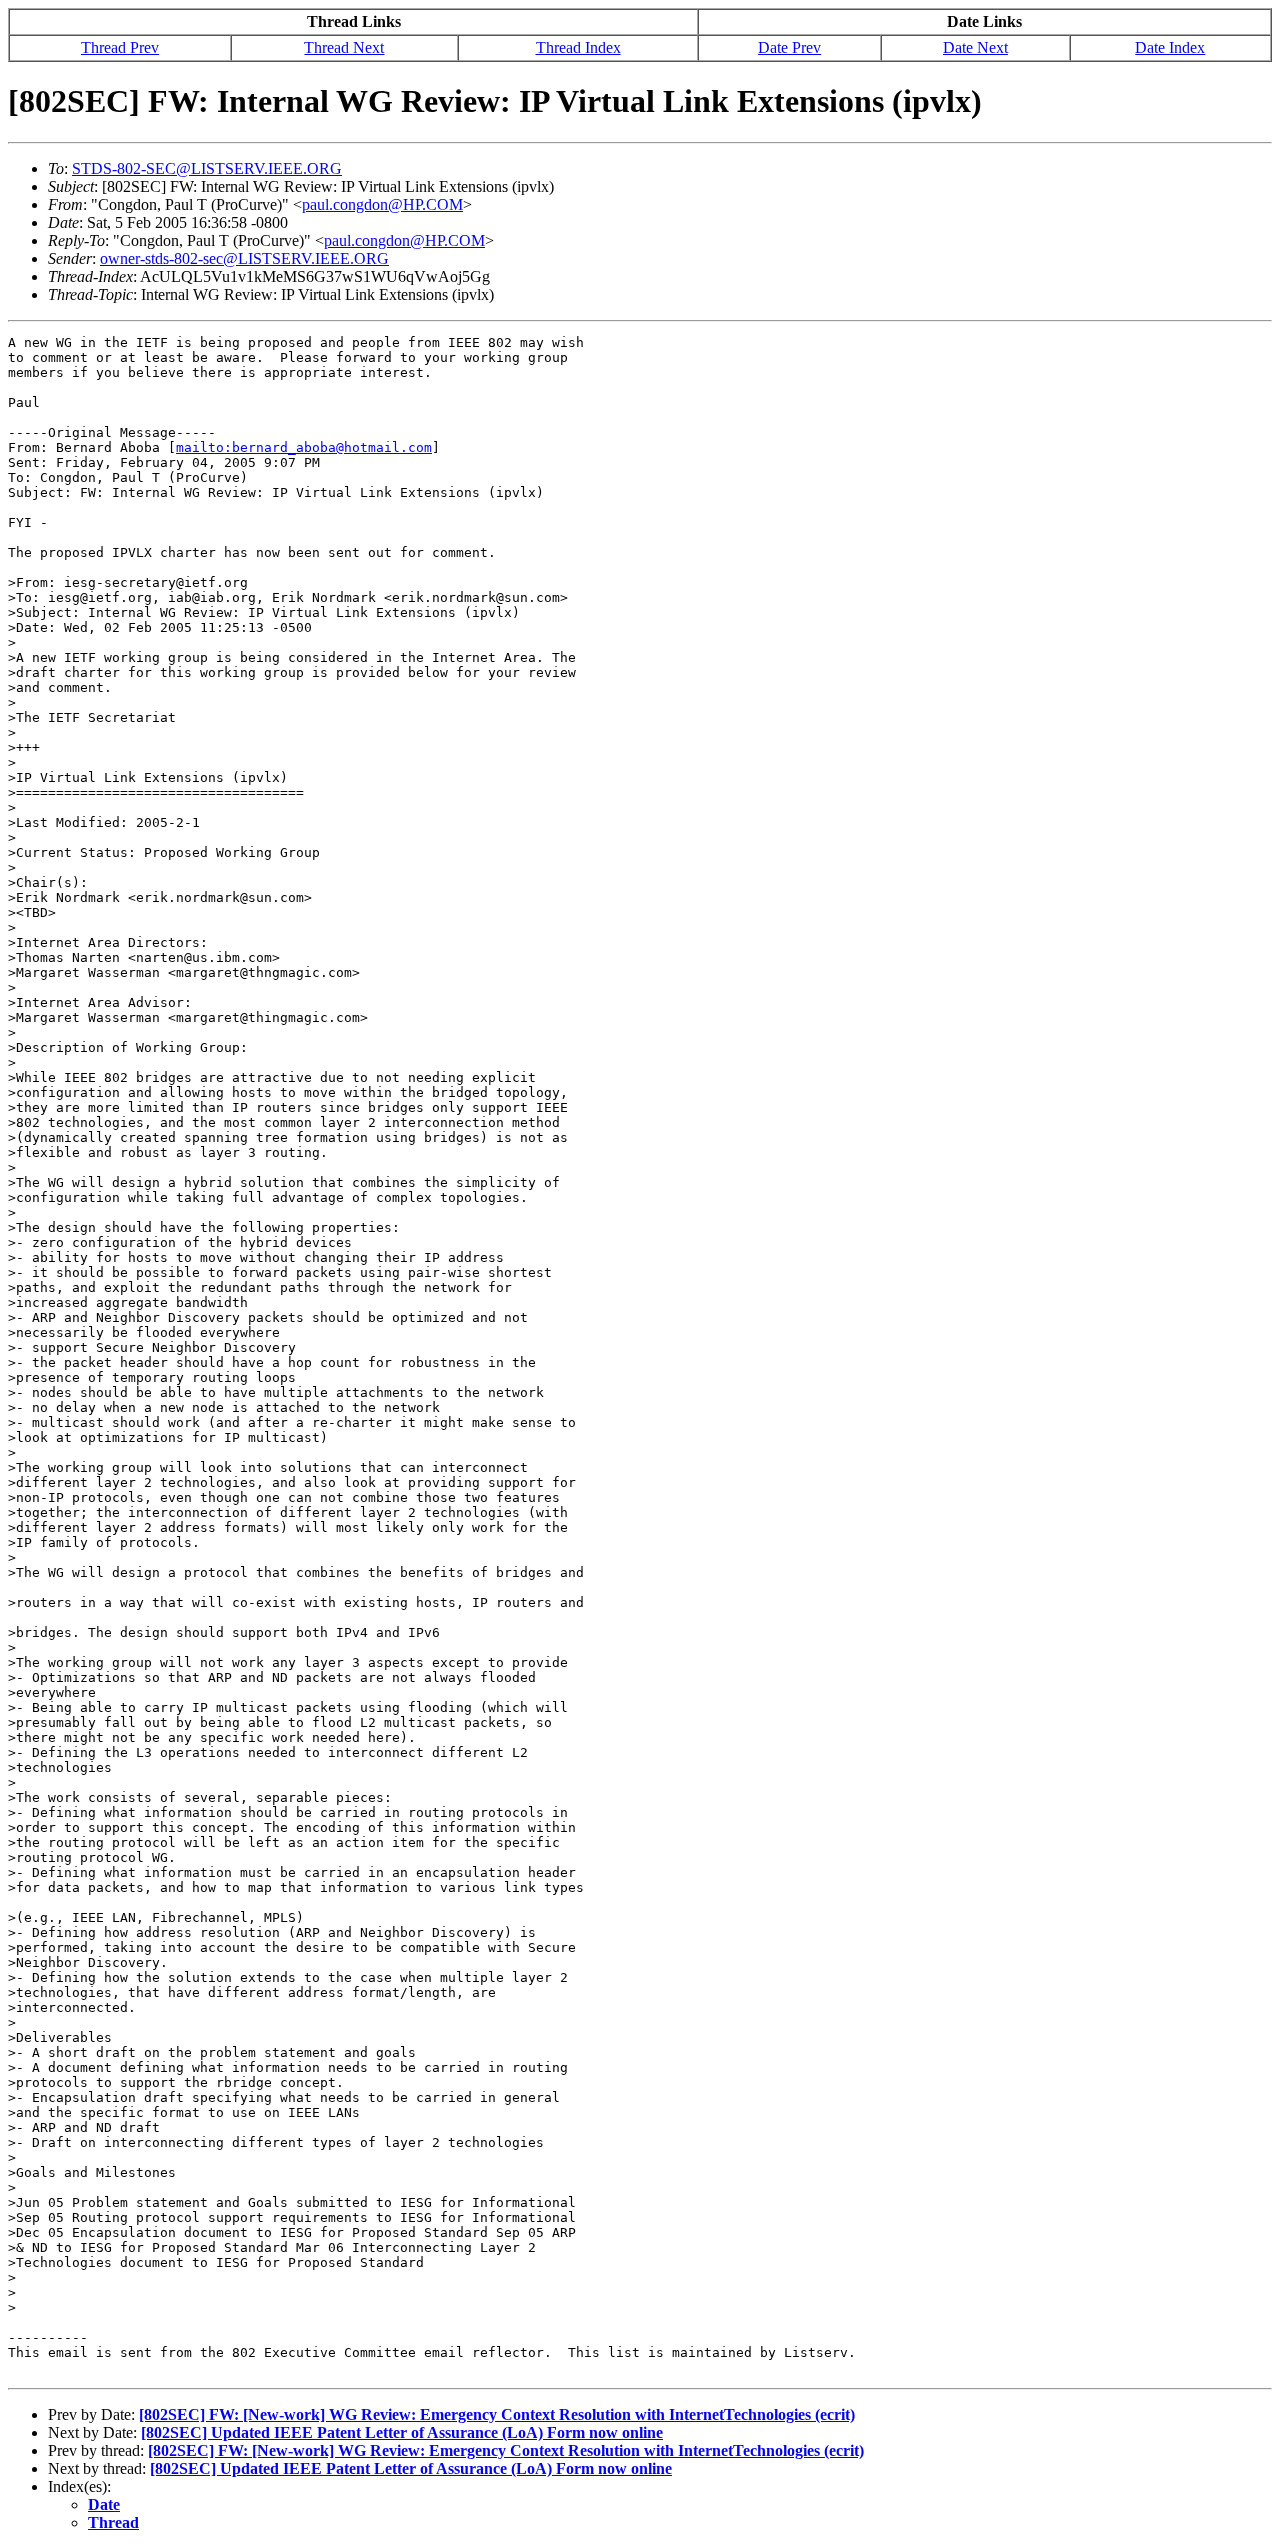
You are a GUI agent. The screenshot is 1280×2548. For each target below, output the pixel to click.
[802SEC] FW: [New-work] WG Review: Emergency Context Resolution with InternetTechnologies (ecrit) (497, 2414)
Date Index (1170, 47)
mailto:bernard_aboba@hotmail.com (304, 447)
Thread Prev (120, 47)
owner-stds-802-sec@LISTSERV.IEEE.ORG (244, 258)
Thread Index (578, 47)
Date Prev (789, 47)
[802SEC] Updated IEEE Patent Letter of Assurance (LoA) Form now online (402, 2432)
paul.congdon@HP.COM (382, 204)
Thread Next (344, 47)
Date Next (975, 47)
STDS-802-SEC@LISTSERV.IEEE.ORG (207, 168)
